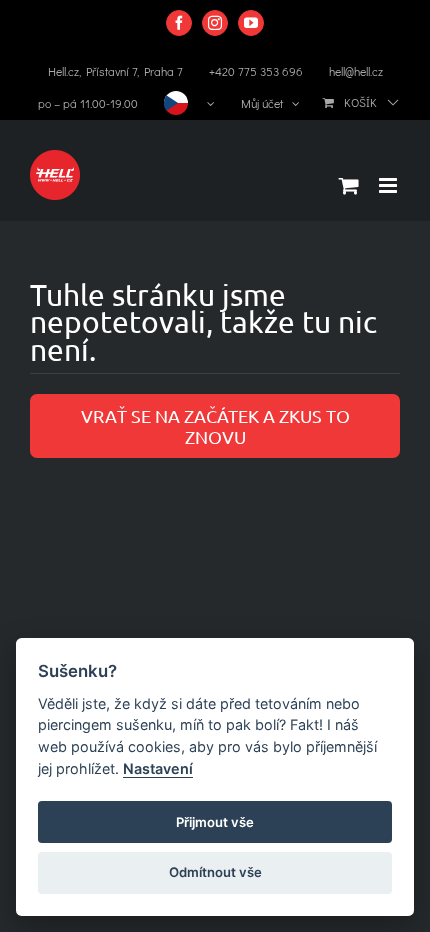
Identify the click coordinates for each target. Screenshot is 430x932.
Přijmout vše (215, 822)
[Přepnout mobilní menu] (389, 185)
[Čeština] (189, 103)
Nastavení (158, 768)
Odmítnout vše (215, 872)
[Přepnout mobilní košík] (349, 185)
